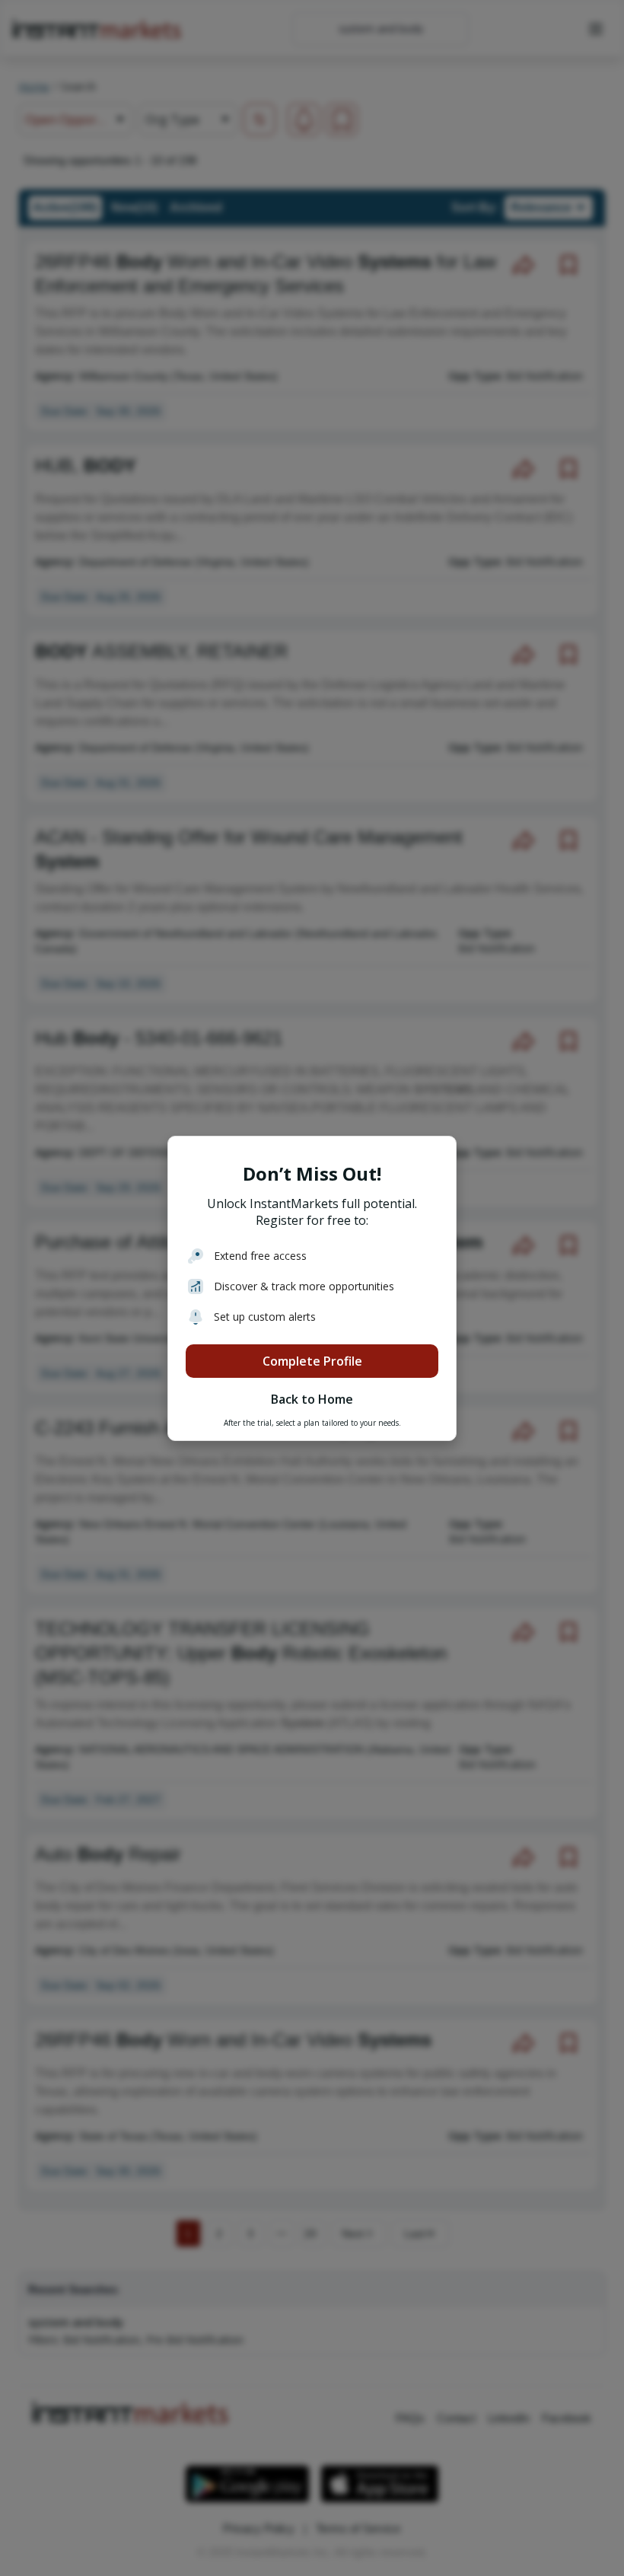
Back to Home (312, 1399)
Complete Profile (312, 1361)
